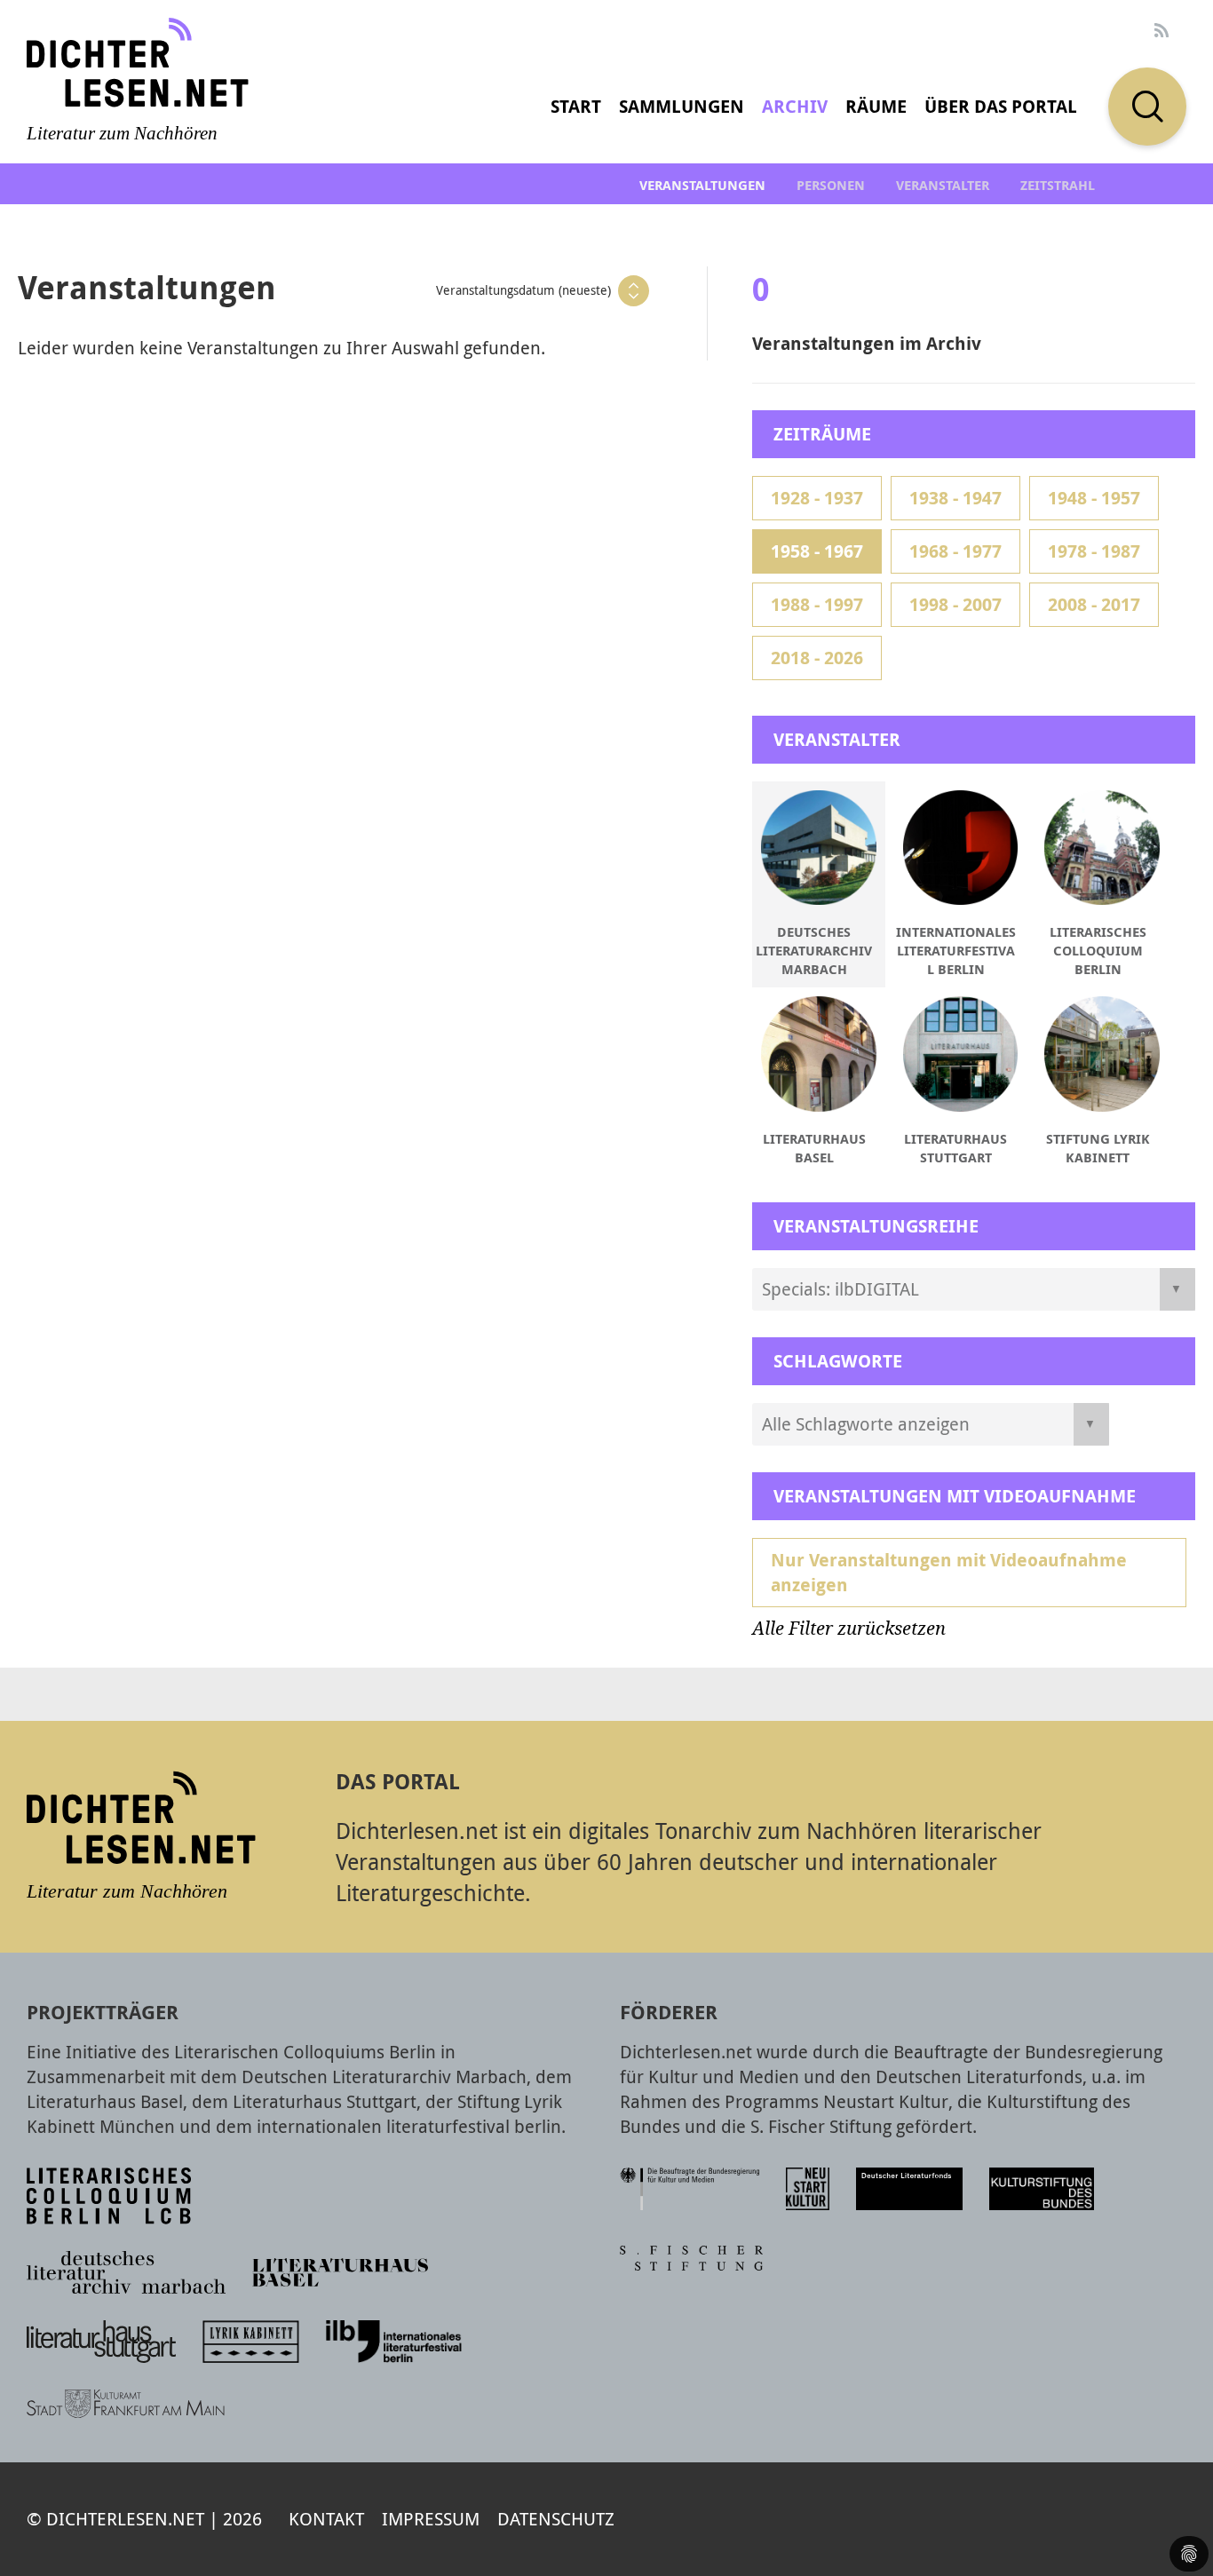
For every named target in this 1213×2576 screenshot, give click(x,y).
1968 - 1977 (955, 551)
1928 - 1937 (817, 498)
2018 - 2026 (817, 658)
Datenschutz (556, 2519)
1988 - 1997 (817, 604)
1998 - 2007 (955, 604)
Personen (831, 185)
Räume (876, 106)
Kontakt (326, 2519)
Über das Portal (1001, 106)
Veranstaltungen (702, 185)
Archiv (795, 106)
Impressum (431, 2519)
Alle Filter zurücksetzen (849, 1629)
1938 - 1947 (955, 498)
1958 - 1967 (817, 551)
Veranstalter (943, 185)
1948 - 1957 (1094, 498)
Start (576, 106)
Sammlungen (682, 106)
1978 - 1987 (1094, 551)
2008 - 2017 (1094, 604)
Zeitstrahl (1058, 185)
